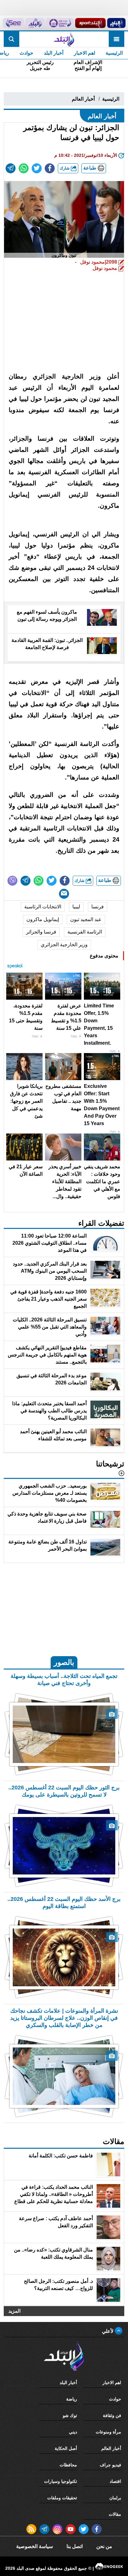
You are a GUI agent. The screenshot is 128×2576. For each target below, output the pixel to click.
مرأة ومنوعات (108, 2432)
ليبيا (76, 907)
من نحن (104, 2546)
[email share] (11, 168)
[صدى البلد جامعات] (60, 23)
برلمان (115, 2498)
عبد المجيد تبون (86, 919)
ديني (73, 2432)
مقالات (115, 2514)
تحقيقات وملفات (62, 2498)
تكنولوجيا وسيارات (61, 2481)
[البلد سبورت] (90, 23)
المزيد (14, 2311)
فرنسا (98, 907)
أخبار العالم (83, 99)
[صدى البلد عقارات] (35, 23)
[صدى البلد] (64, 39)
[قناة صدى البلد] (116, 23)
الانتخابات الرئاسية (43, 907)
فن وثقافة (112, 2415)
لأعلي (108, 2331)
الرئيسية (114, 53)
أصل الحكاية (66, 2448)
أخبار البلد (54, 53)
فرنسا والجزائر (41, 932)
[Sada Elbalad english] (13, 23)
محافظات (68, 2465)
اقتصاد (115, 2481)
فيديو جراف (110, 2465)
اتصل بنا (75, 2546)
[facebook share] (50, 168)
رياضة (72, 2399)
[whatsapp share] (24, 168)
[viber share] (12, 881)
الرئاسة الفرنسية (85, 932)
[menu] (117, 39)
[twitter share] (37, 168)
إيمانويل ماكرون (43, 919)
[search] (11, 39)
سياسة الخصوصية (34, 2546)
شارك (65, 168)
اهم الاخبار (85, 53)
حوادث (26, 53)
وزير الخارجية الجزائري (64, 945)
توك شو (70, 2415)
